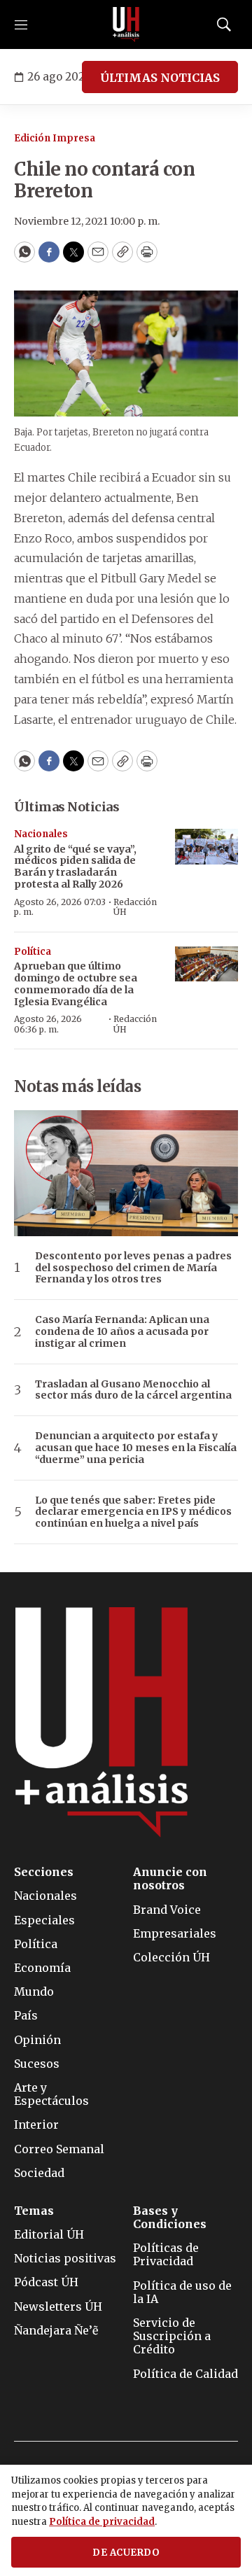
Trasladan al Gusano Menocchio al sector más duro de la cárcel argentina (133, 1390)
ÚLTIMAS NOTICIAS (160, 78)
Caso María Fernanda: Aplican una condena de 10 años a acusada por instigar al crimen (122, 1331)
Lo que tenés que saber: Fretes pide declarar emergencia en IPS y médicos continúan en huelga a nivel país (133, 1512)
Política (33, 952)
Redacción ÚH (135, 907)
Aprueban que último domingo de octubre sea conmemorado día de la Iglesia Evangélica (76, 983)
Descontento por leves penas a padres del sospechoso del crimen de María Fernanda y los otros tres (133, 1268)
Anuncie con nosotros (170, 1879)
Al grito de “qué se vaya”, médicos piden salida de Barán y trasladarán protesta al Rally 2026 (75, 867)
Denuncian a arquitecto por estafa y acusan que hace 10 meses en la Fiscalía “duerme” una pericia (136, 1448)
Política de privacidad (102, 2522)
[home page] (126, 24)
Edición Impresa (55, 138)
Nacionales (41, 834)
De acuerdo (126, 2553)
